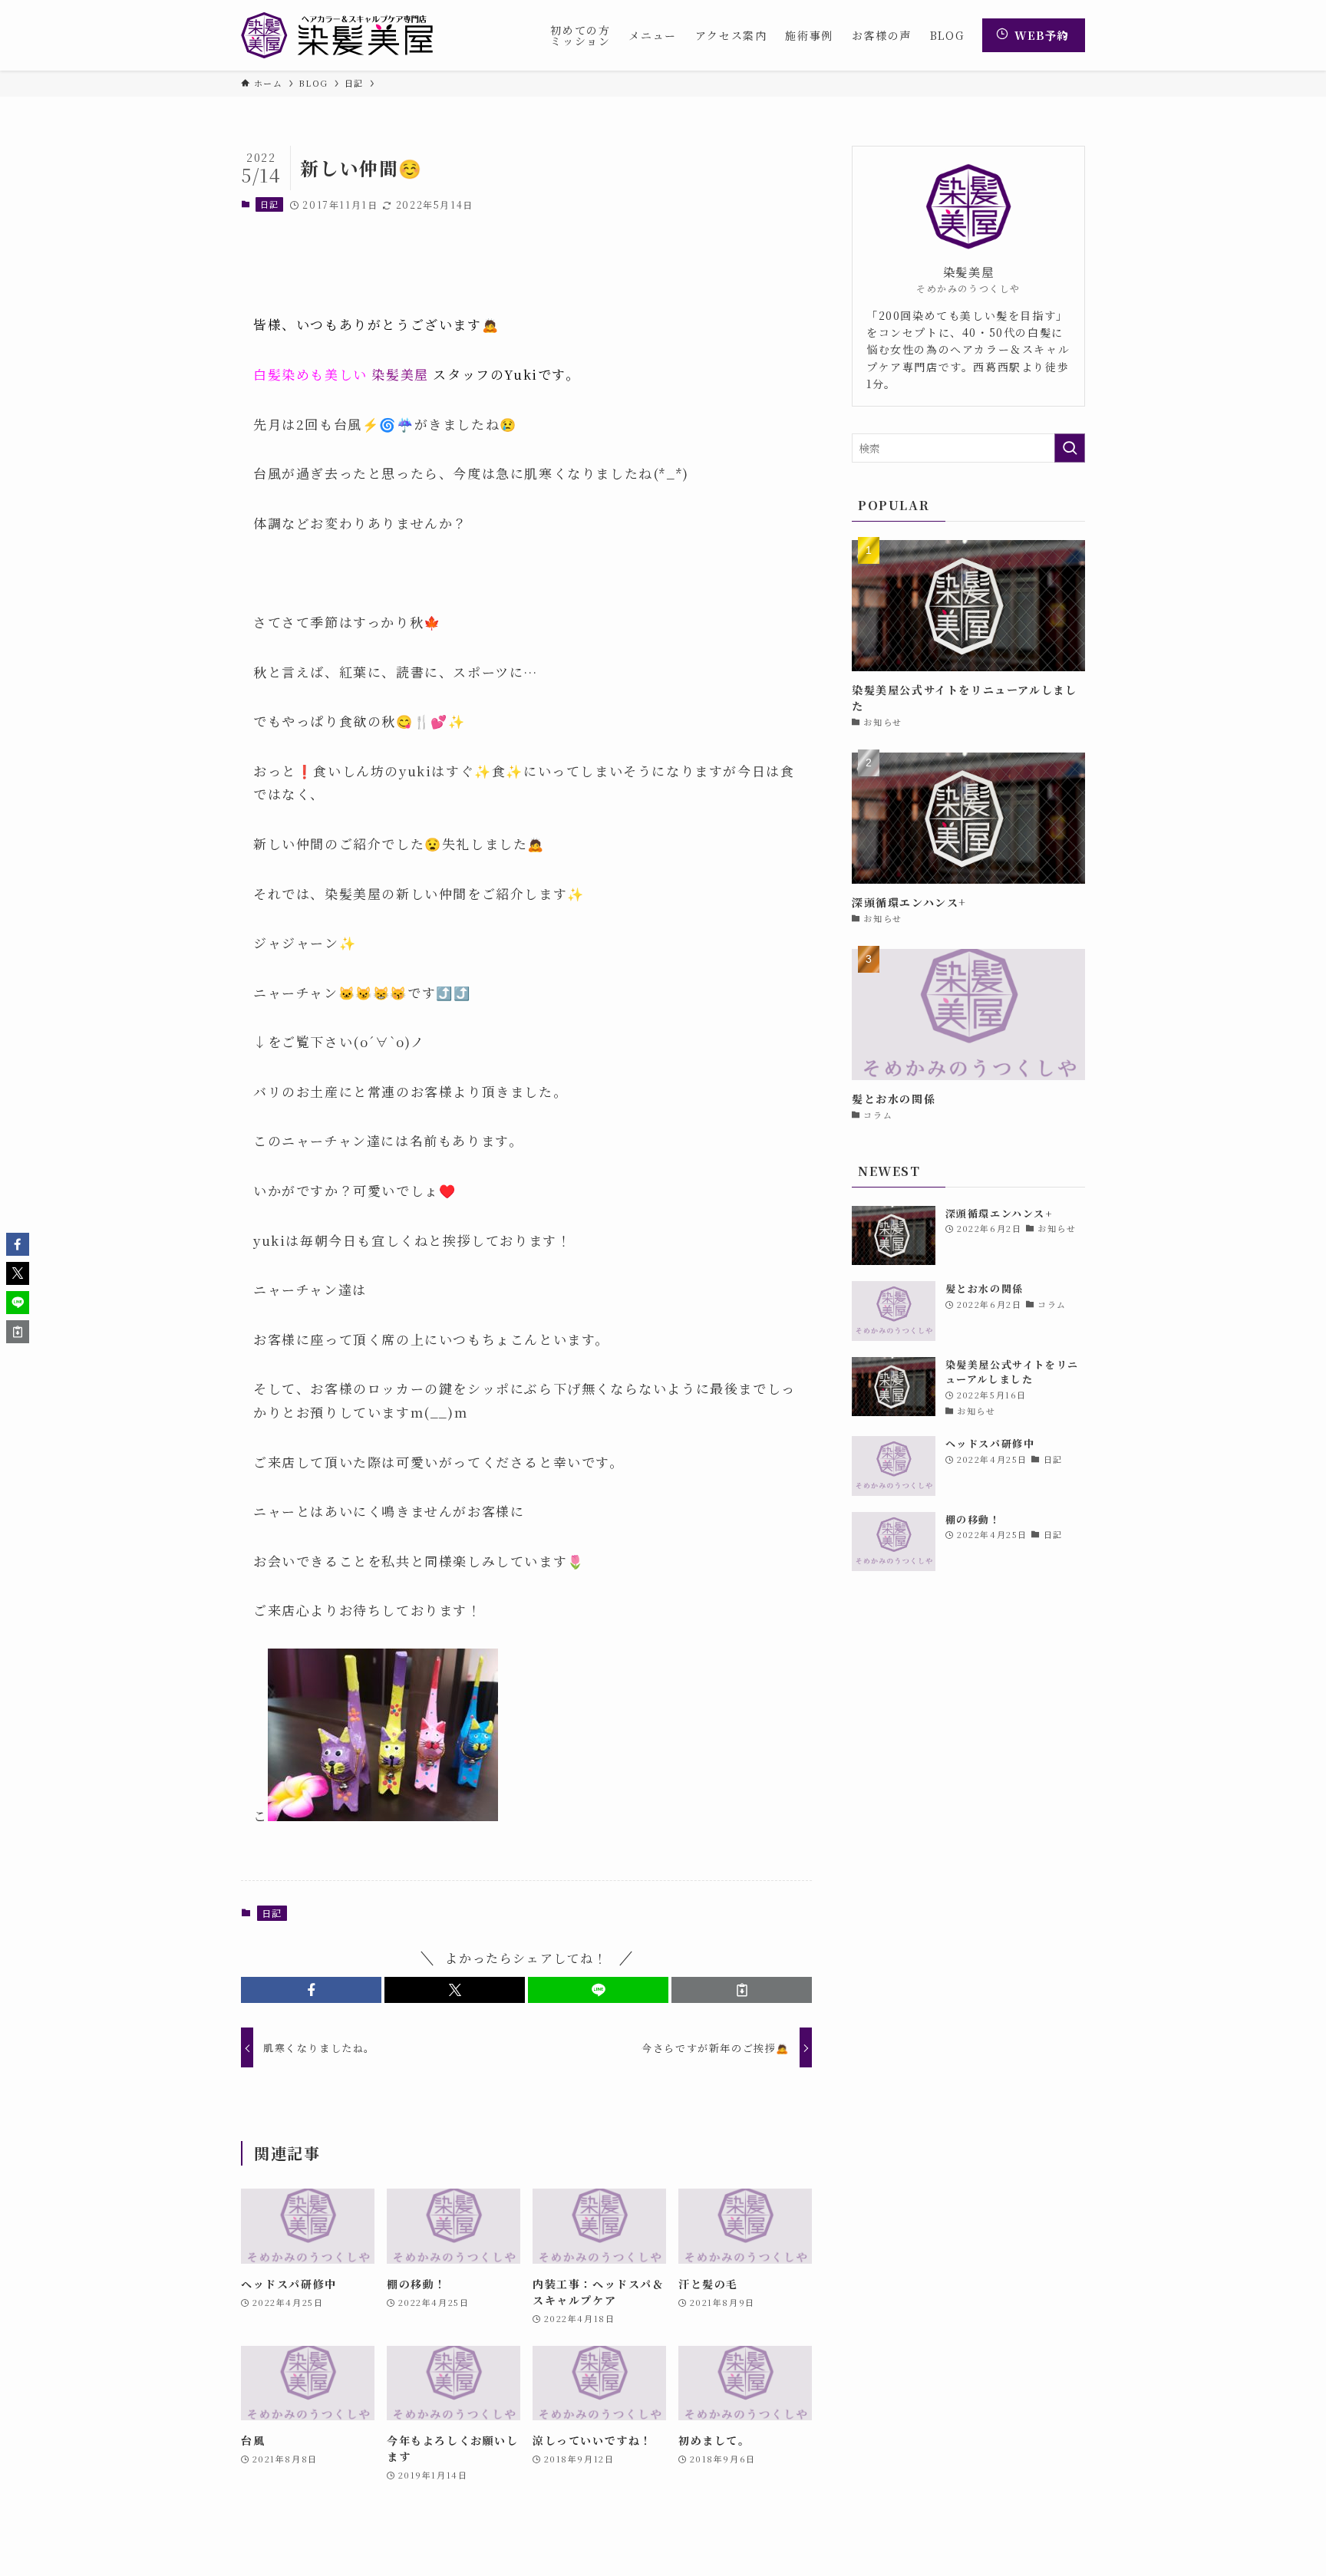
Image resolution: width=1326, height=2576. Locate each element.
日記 (270, 204)
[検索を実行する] (1070, 448)
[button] (311, 1990)
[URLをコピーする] (742, 1990)
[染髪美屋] (337, 35)
